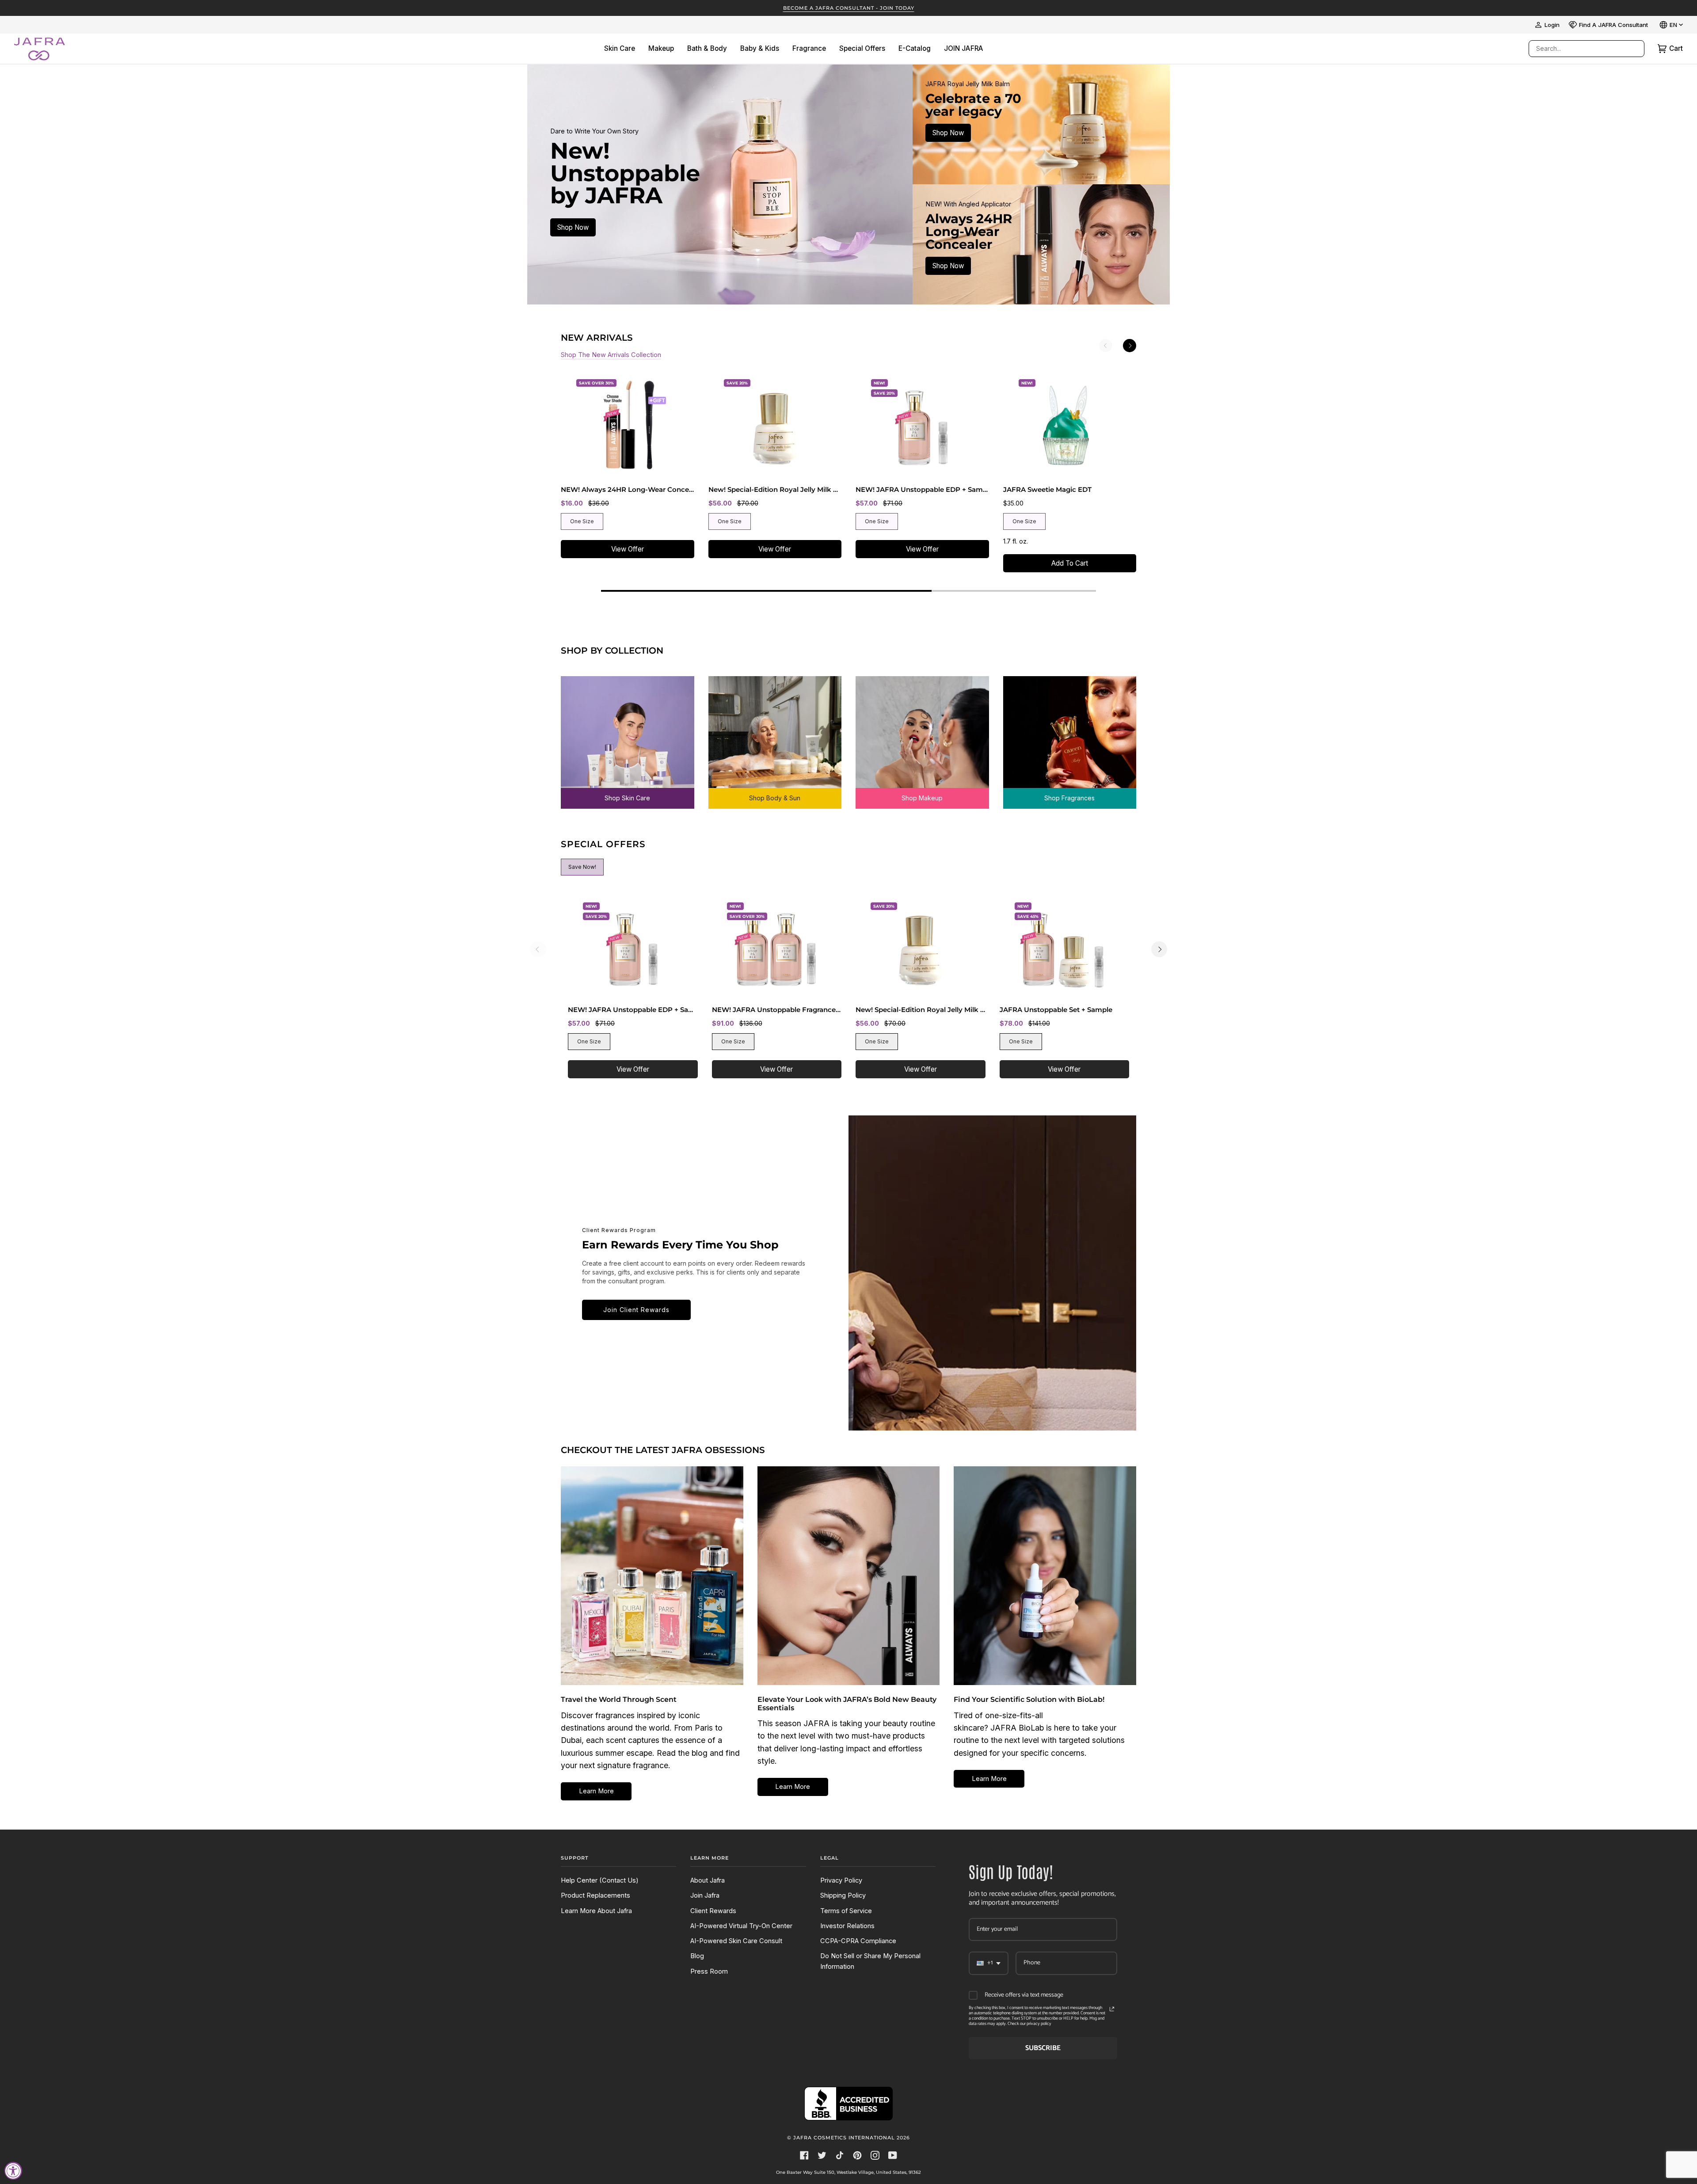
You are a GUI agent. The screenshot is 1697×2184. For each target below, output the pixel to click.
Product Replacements (595, 1895)
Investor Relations (847, 1926)
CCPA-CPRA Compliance (858, 1941)
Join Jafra (705, 1895)
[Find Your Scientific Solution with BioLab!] (1045, 1576)
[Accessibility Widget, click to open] (13, 2171)
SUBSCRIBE (1043, 2048)
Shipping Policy (843, 1895)
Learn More (596, 1791)
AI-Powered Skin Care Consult (736, 1941)
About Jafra (708, 1880)
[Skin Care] (628, 736)
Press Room (709, 1971)
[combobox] (1578, 49)
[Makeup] (922, 736)
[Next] (1130, 346)
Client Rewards (713, 1911)
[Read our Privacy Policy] (1112, 2009)
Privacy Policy (841, 1880)
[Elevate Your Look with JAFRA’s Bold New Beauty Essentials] (849, 1576)
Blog (697, 1956)
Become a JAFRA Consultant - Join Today (849, 8)
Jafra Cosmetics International (844, 2138)
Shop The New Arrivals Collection (611, 355)
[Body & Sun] (775, 736)
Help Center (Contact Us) (600, 1880)
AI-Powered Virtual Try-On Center (741, 1926)
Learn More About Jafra (596, 1911)
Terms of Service (846, 1911)
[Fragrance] (1070, 736)
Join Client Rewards (636, 1310)
